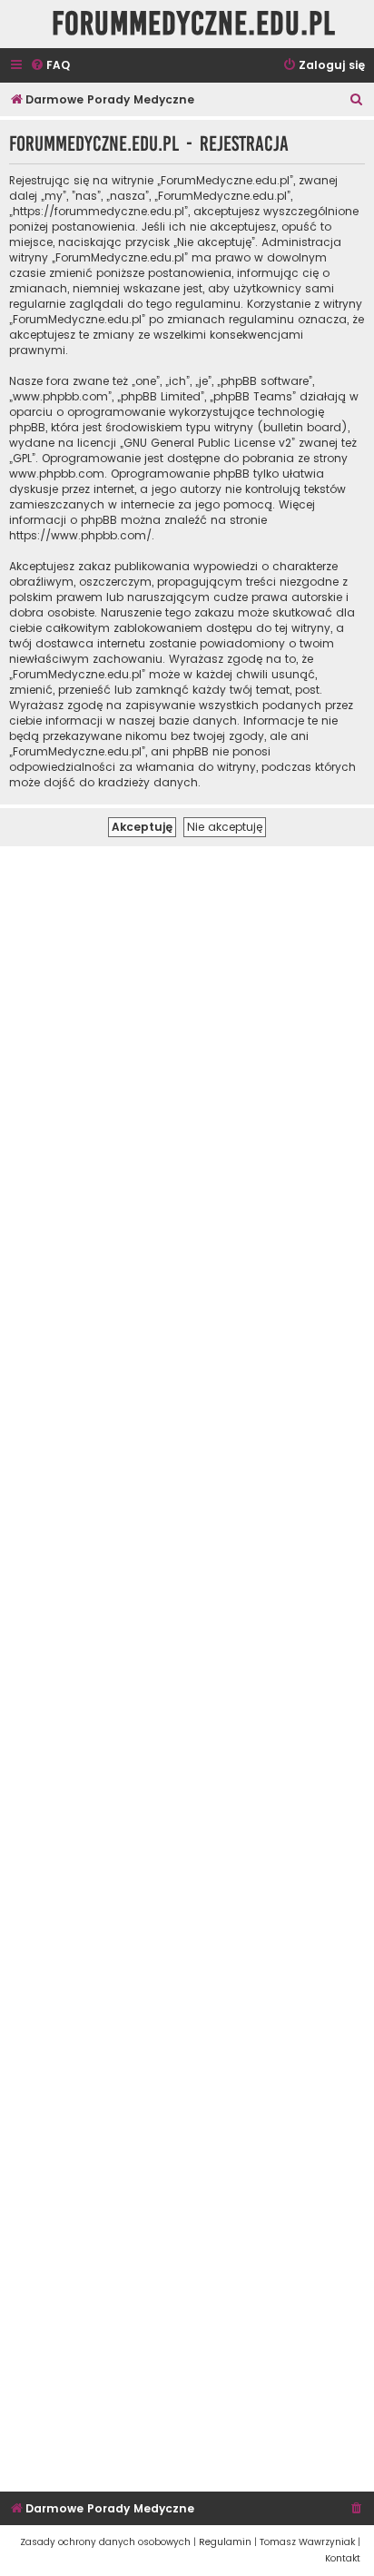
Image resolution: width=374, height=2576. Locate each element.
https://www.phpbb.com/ (80, 535)
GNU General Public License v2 (207, 443)
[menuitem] (50, 66)
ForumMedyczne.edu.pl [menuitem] (194, 24)
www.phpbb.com (57, 474)
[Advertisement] (187, 1666)
